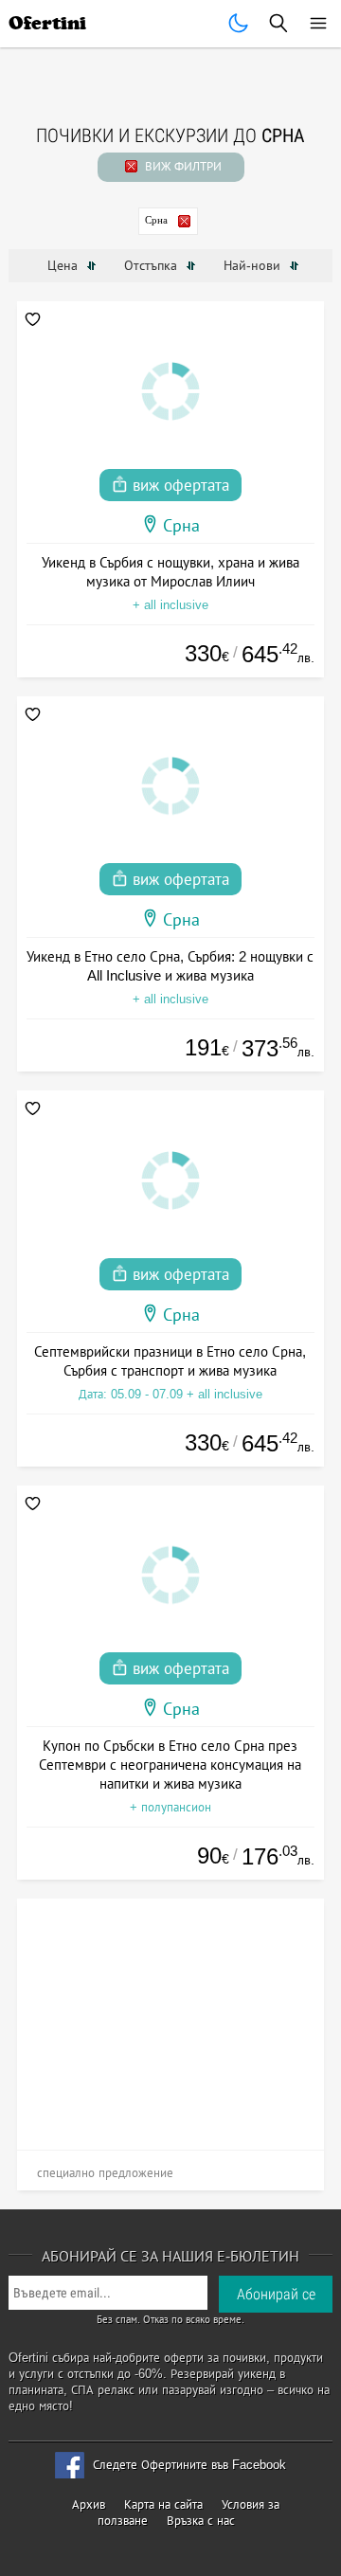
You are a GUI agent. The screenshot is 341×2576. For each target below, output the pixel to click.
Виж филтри (181, 166)
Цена (64, 265)
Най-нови (254, 265)
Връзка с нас (201, 2521)
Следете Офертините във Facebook (189, 2465)
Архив (89, 2504)
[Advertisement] (171, 2017)
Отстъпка (153, 265)
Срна (156, 220)
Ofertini (47, 23)
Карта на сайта (163, 2504)
